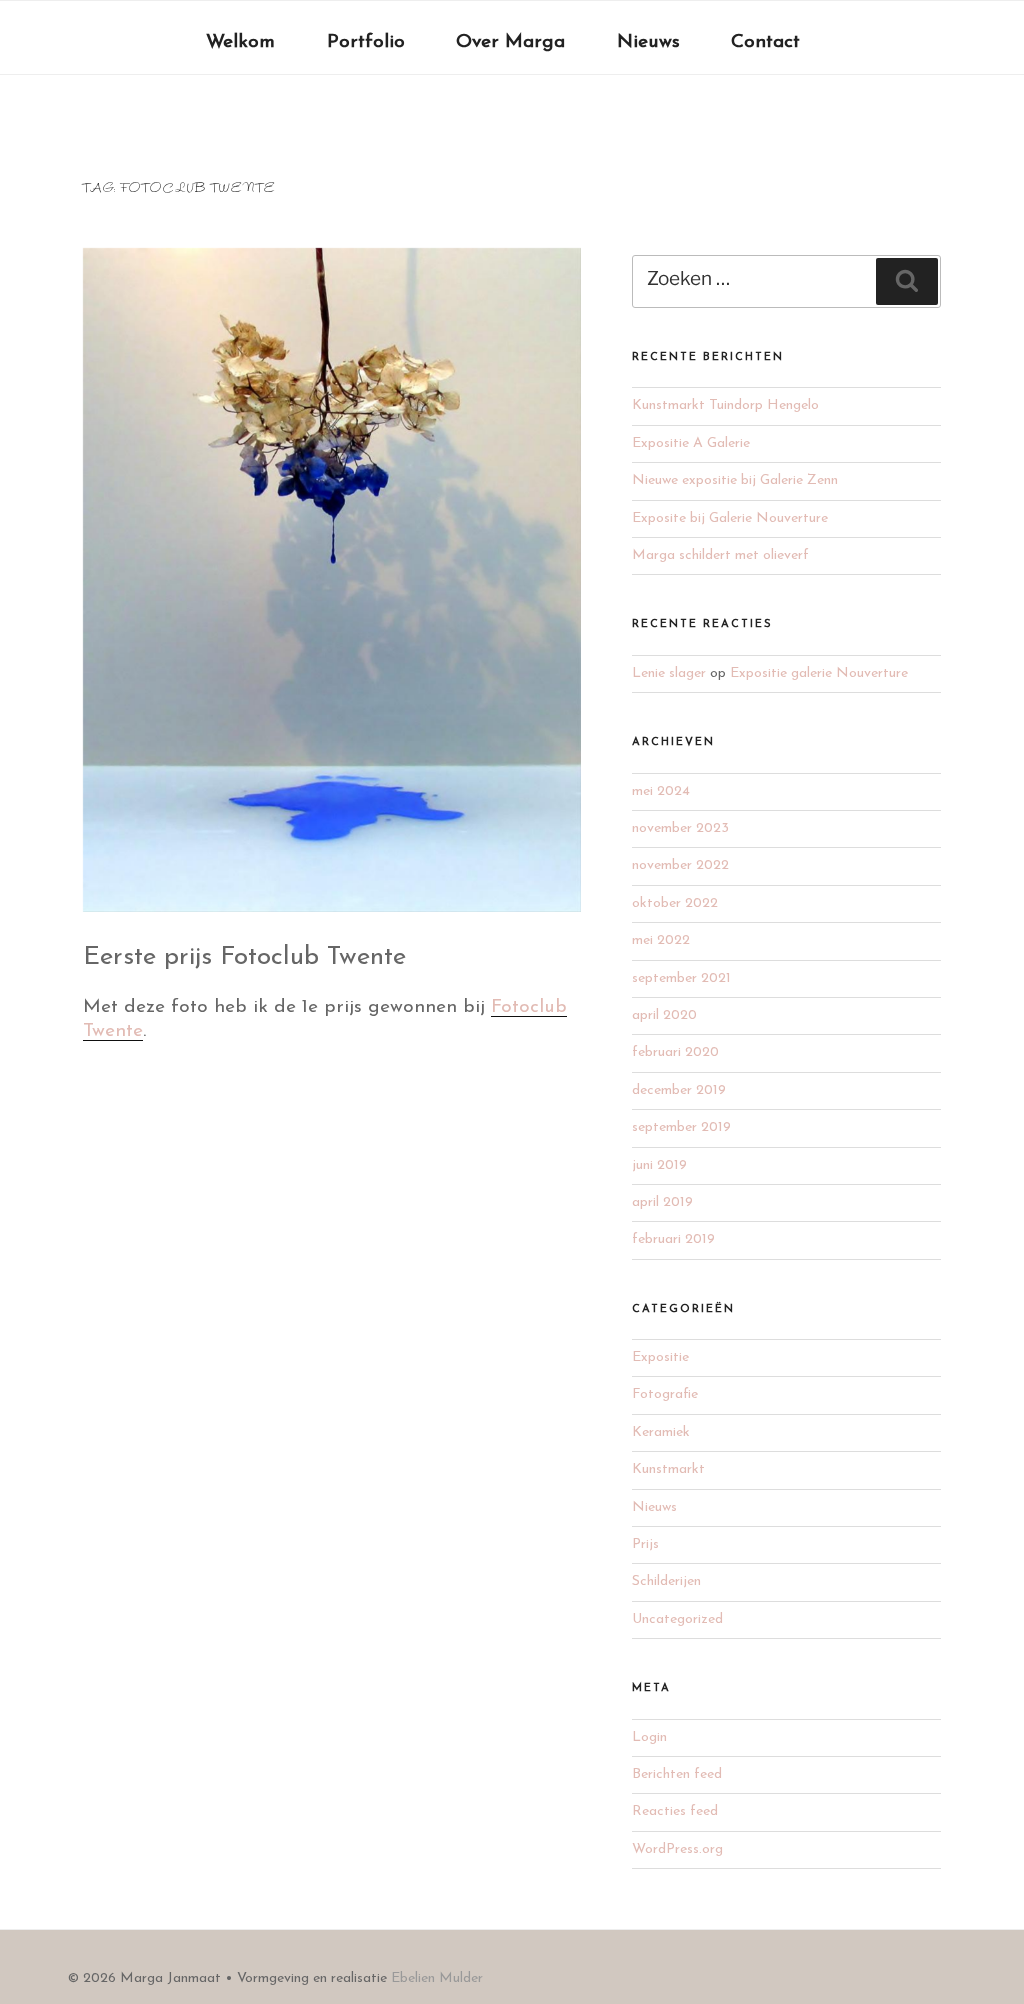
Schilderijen (666, 1581)
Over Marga (510, 42)
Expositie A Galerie (691, 443)
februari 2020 (675, 1052)
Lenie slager (669, 673)
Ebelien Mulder (437, 1978)
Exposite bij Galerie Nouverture (730, 518)
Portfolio (366, 42)
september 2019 (681, 1127)
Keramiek (661, 1432)
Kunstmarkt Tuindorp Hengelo (725, 405)
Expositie (660, 1357)
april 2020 (664, 1015)
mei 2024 (661, 791)
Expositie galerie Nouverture (819, 673)
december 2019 (679, 1090)
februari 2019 (673, 1239)
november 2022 (680, 865)
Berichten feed (677, 1774)
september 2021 (681, 978)
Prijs (645, 1544)
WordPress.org (677, 1849)
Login (649, 1737)
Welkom (240, 42)
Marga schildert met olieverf (720, 555)
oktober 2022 (675, 903)
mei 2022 (661, 940)
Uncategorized (677, 1619)
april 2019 (662, 1202)
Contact (765, 42)
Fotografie (665, 1394)
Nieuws (648, 42)
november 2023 (680, 828)
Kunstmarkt (668, 1469)
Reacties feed (675, 1811)
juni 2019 (659, 1165)
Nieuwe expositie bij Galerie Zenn (735, 480)
